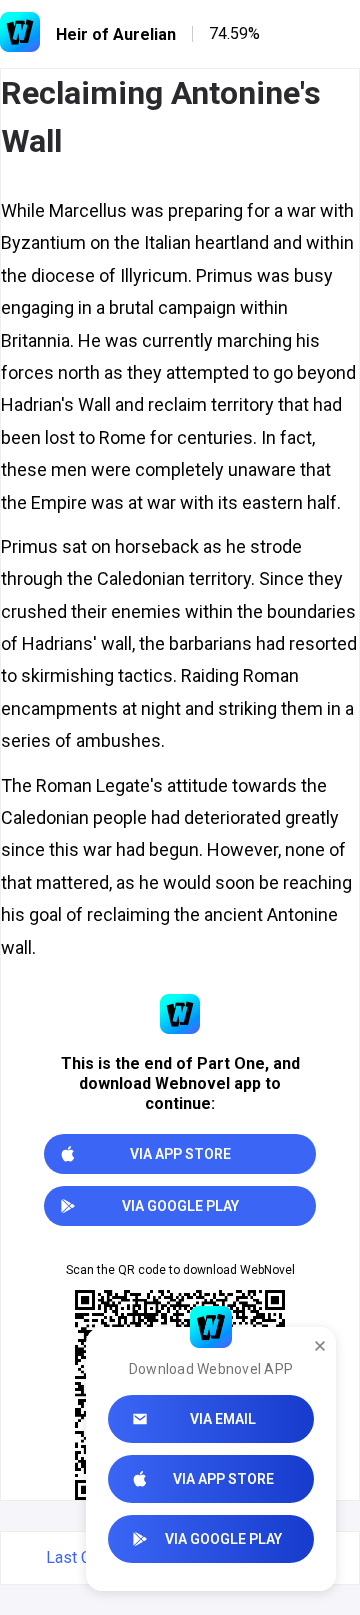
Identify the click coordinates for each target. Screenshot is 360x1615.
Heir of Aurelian (116, 34)
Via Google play (223, 1539)
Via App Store (223, 1479)
